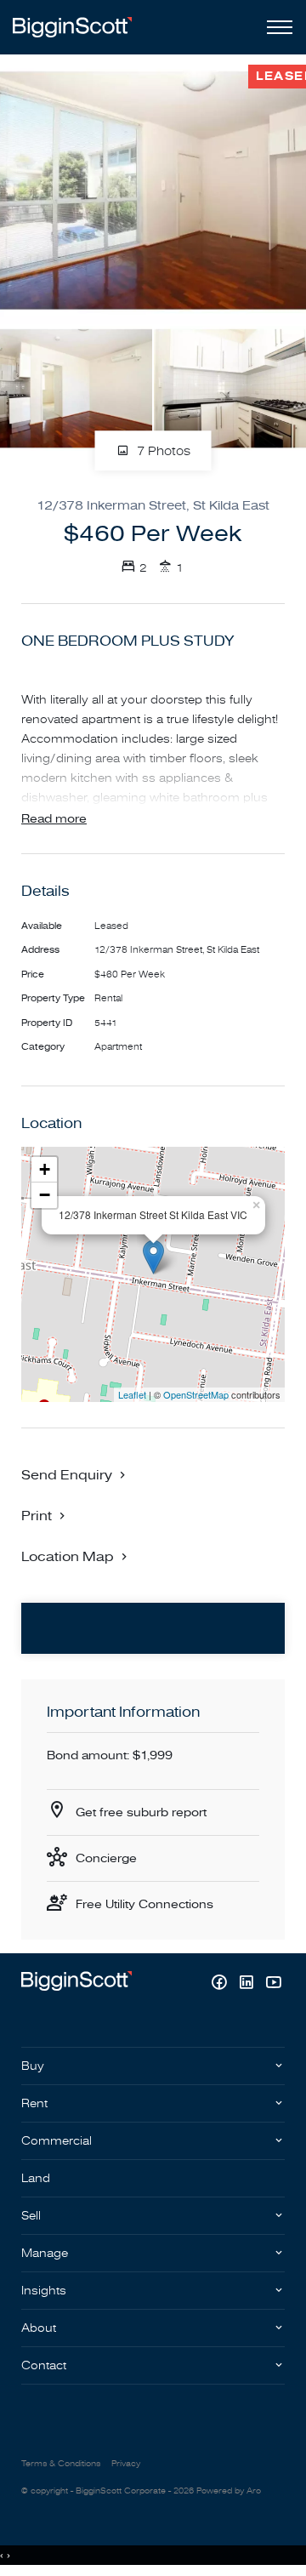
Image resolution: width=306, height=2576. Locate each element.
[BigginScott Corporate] (72, 27)
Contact (44, 2365)
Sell (31, 2216)
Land (36, 2178)
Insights (44, 2291)
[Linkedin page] (248, 1984)
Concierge (106, 1858)
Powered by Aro (229, 2491)
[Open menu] (276, 27)
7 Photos (162, 451)
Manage (45, 2253)
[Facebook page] (221, 1984)
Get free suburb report (141, 1812)
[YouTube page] (273, 1984)
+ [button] (45, 1169)
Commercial (57, 2141)
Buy (33, 2066)
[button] (45, 1515)
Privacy (126, 2464)
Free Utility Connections (144, 1904)
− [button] (45, 1195)
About (39, 2328)
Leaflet (132, 1394)
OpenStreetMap (196, 1394)
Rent (34, 2103)
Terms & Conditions (61, 2464)
